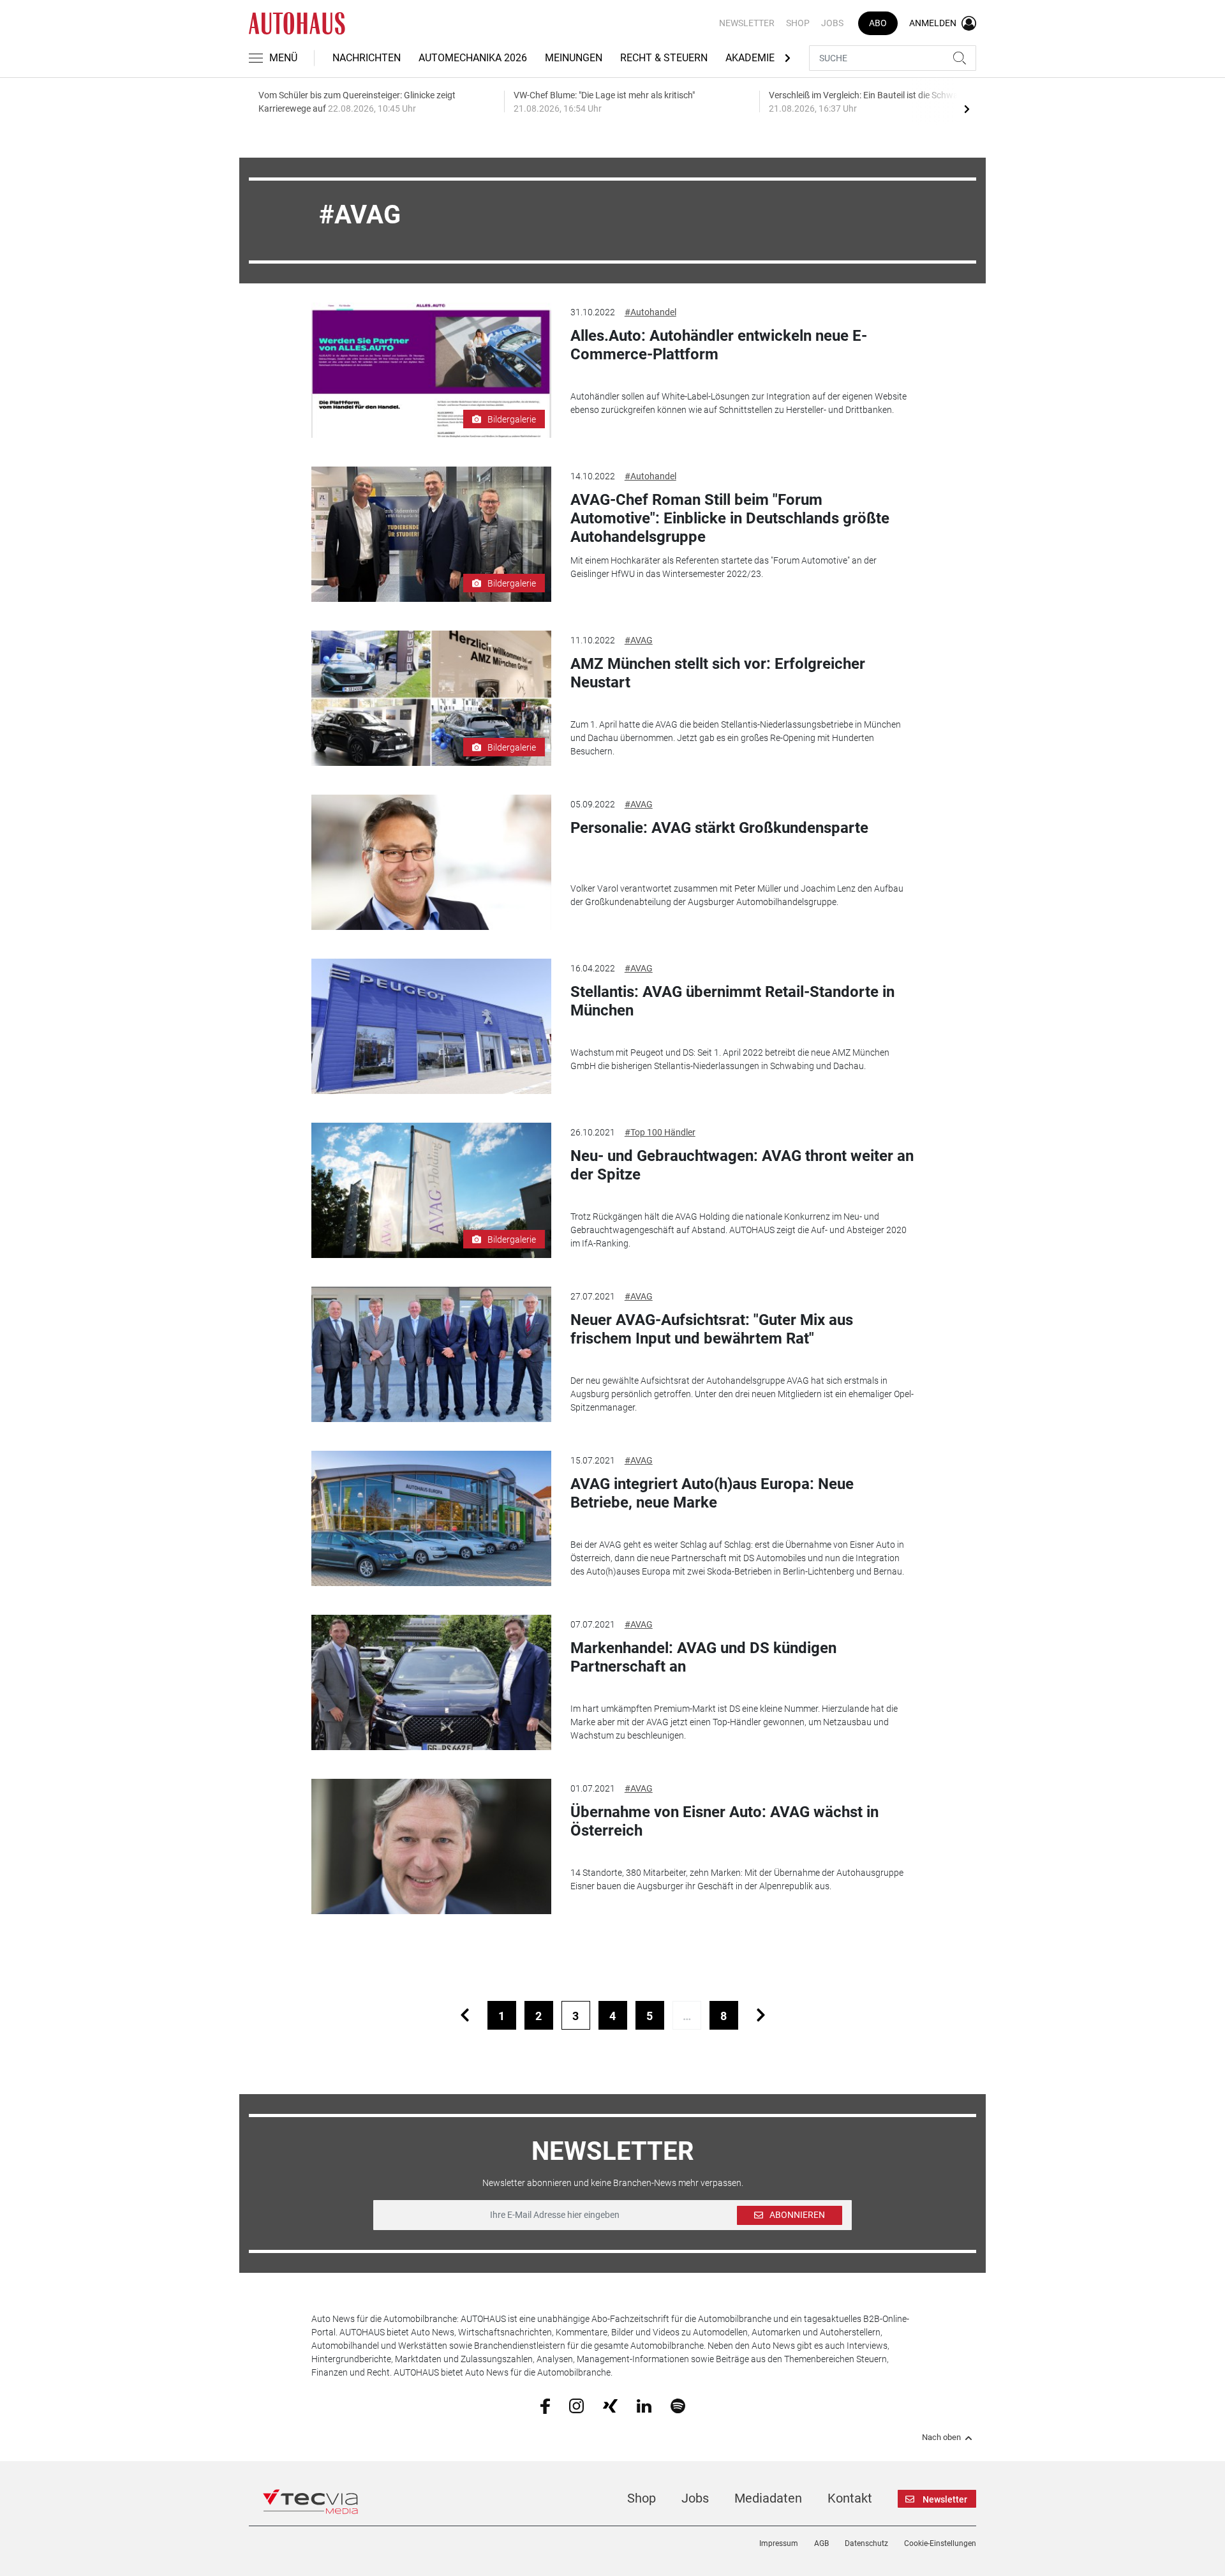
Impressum (779, 2543)
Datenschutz (866, 2543)
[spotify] (678, 2405)
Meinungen (574, 58)
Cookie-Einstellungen (940, 2543)
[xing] (610, 2405)
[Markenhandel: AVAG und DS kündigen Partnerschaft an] (431, 1682)
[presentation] (967, 109)
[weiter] (761, 2015)
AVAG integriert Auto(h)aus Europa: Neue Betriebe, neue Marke (712, 1493)
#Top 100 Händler (660, 1132)
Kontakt (850, 2498)
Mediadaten (768, 2498)
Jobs (832, 23)
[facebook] (545, 2406)
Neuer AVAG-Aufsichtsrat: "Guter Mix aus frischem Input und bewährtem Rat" (712, 1329)
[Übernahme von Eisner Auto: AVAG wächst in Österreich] (431, 1846)
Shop (798, 23)
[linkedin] (644, 2405)
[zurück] (465, 2015)
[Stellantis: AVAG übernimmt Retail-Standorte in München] (431, 1026)
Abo (878, 23)
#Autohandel (650, 312)
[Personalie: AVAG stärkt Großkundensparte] (431, 862)
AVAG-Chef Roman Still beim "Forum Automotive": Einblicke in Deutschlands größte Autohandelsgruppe (730, 518)
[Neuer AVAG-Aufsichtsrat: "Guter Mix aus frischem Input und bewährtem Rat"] (431, 1354)
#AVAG (639, 640)
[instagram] (576, 2405)
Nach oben (941, 2437)
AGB (821, 2543)
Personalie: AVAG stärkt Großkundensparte (719, 828)
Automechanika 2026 (473, 58)
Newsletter (747, 23)
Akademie (750, 58)
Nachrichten (367, 58)
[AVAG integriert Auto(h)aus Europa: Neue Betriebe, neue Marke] (431, 1518)
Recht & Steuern (664, 58)
